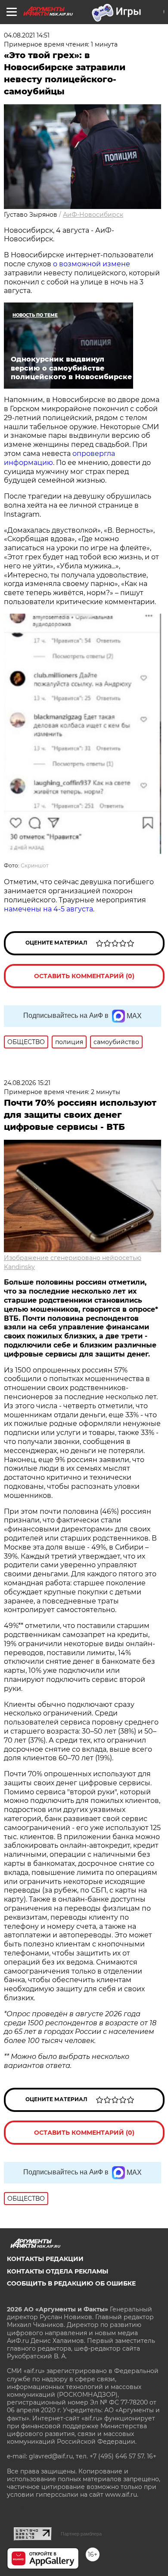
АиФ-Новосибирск (93, 215)
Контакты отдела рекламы (58, 2271)
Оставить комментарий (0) (84, 976)
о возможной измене (92, 264)
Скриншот (35, 865)
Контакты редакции (45, 2259)
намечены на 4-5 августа (48, 909)
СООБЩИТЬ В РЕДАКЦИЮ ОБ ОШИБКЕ (71, 2283)
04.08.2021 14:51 (27, 35)
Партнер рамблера (81, 2534)
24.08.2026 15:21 (27, 1083)
